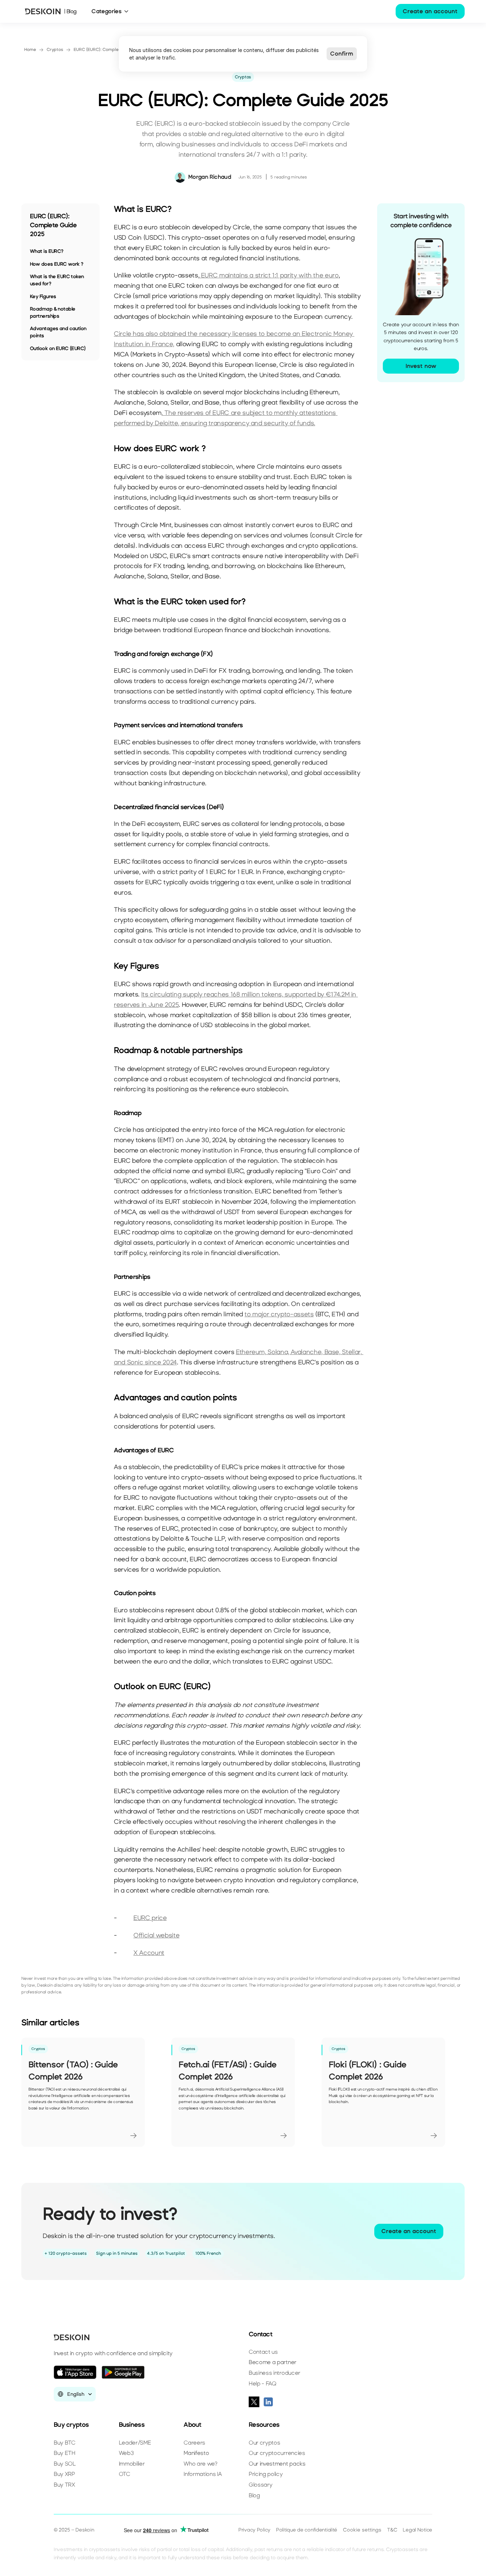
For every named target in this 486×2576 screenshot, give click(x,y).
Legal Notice (418, 2530)
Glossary (260, 2485)
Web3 (126, 2453)
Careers (194, 2443)
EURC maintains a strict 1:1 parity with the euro (270, 275)
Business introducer (274, 2373)
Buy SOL (65, 2464)
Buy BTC (65, 2443)
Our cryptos (264, 2443)
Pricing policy (266, 2474)
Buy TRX (64, 2485)
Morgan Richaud (210, 177)
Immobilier (132, 2464)
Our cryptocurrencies (277, 2453)
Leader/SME (135, 2443)
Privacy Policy (254, 2530)
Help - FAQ (263, 2384)
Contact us (263, 2352)
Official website (156, 1935)
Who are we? (200, 2464)
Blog (254, 2495)
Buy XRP (64, 2474)
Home (30, 50)
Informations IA (203, 2474)
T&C (392, 2530)
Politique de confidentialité (307, 2530)
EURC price (150, 1918)
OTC (125, 2474)
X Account (149, 1953)
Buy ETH (65, 2453)
